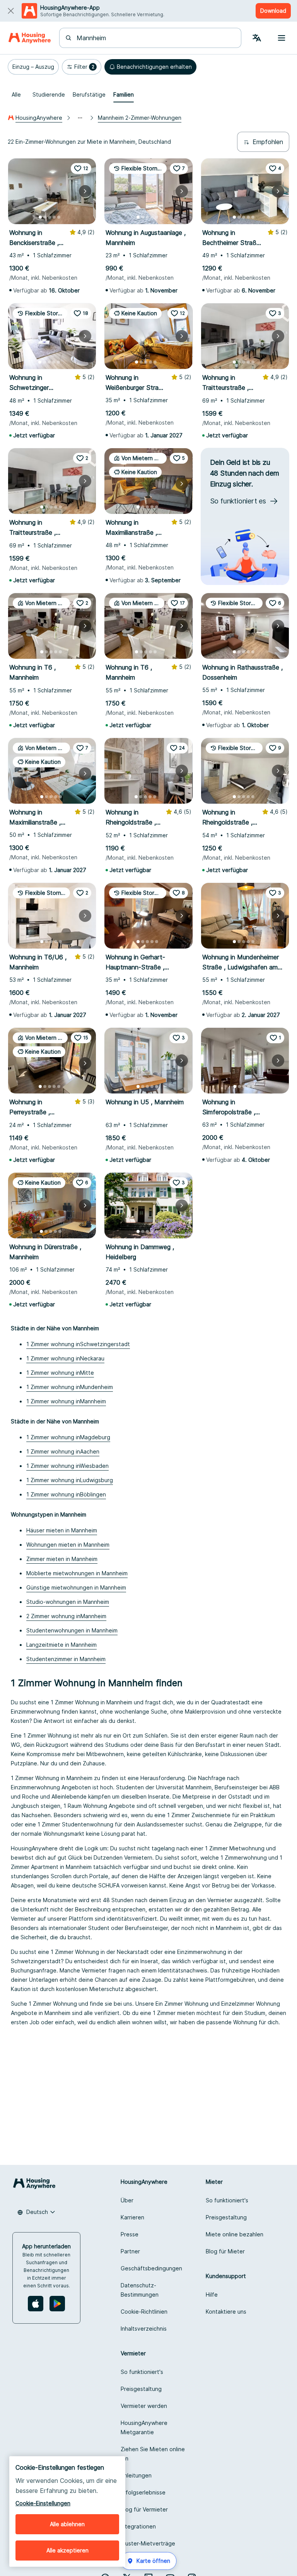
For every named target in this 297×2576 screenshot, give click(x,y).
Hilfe (212, 2295)
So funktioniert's (227, 2200)
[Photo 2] (45, 217)
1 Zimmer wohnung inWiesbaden (67, 1466)
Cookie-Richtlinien (144, 2312)
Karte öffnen (153, 2561)
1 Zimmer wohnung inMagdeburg (68, 1437)
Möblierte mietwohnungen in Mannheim (77, 1573)
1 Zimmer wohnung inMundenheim (70, 1387)
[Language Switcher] (257, 38)
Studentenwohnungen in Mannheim (72, 1630)
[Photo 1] (40, 217)
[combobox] (155, 38)
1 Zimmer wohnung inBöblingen (66, 1494)
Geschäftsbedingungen (151, 2268)
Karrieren (132, 2217)
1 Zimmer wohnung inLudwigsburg (70, 1480)
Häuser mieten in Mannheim (62, 1530)
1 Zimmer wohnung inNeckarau (65, 1358)
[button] (33, 67)
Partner (130, 2251)
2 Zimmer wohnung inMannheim (66, 1616)
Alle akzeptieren (67, 2550)
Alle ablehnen (67, 2524)
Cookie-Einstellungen (43, 2503)
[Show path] (80, 118)
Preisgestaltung (226, 2217)
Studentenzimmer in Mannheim (66, 1659)
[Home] (30, 38)
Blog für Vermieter (144, 2509)
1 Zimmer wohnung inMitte (60, 1373)
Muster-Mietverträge (148, 2543)
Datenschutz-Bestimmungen (140, 2290)
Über (127, 2200)
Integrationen (138, 2526)
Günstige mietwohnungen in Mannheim (76, 1587)
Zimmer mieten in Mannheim (62, 1559)
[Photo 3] (49, 217)
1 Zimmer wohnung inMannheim (66, 1401)
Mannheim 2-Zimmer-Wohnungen (140, 118)
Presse (130, 2234)
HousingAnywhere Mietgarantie (144, 2427)
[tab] (16, 95)
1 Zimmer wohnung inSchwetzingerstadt (78, 1344)
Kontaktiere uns (226, 2312)
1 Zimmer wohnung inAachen (63, 1451)
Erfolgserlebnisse (143, 2492)
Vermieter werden (144, 2406)
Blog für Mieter (225, 2251)
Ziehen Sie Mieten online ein (153, 2454)
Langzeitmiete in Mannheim (61, 1645)
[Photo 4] (54, 217)
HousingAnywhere (39, 118)
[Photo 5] (59, 217)
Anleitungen (136, 2475)
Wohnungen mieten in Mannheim (68, 1545)
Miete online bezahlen (235, 2234)
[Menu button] (282, 38)
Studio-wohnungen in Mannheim (68, 1602)
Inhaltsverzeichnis (144, 2329)
